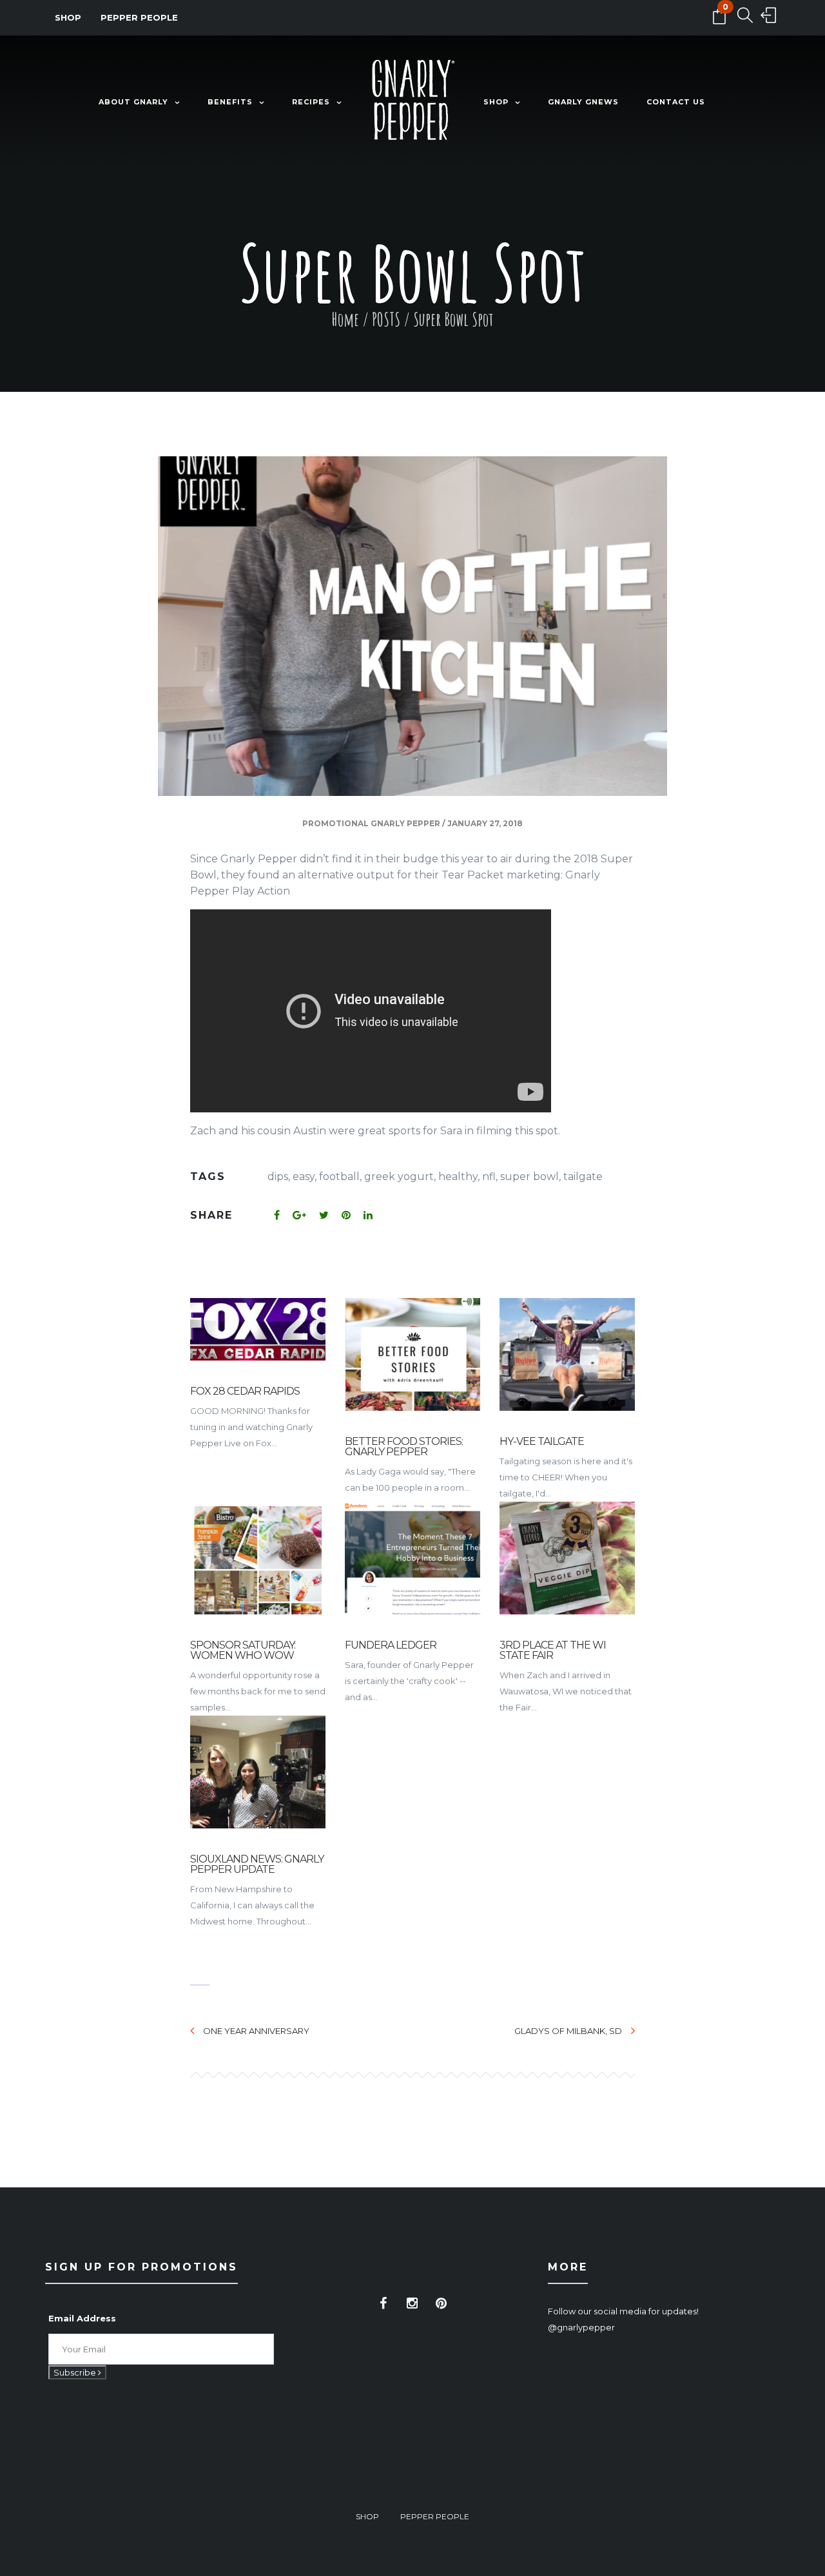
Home (345, 319)
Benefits (230, 102)
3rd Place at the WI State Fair (553, 1650)
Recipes (311, 102)
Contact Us (676, 102)
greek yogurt (399, 1177)
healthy (458, 1177)
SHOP (68, 17)
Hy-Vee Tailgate (542, 1441)
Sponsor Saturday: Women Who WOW (243, 1650)
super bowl (529, 1177)
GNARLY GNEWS (583, 102)
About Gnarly (133, 102)
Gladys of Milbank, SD (568, 2031)
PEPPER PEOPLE (139, 17)
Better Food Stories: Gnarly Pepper (404, 1447)
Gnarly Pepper (405, 823)
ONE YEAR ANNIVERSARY (256, 2031)
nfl (489, 1177)
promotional (335, 823)
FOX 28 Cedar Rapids (245, 1391)
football (339, 1177)
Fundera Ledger (391, 1645)
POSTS (386, 319)
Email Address (82, 2318)
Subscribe (76, 2372)
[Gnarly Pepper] (412, 102)
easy (304, 1177)
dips (278, 1177)
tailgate (583, 1177)
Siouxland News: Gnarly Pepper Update (257, 1864)
